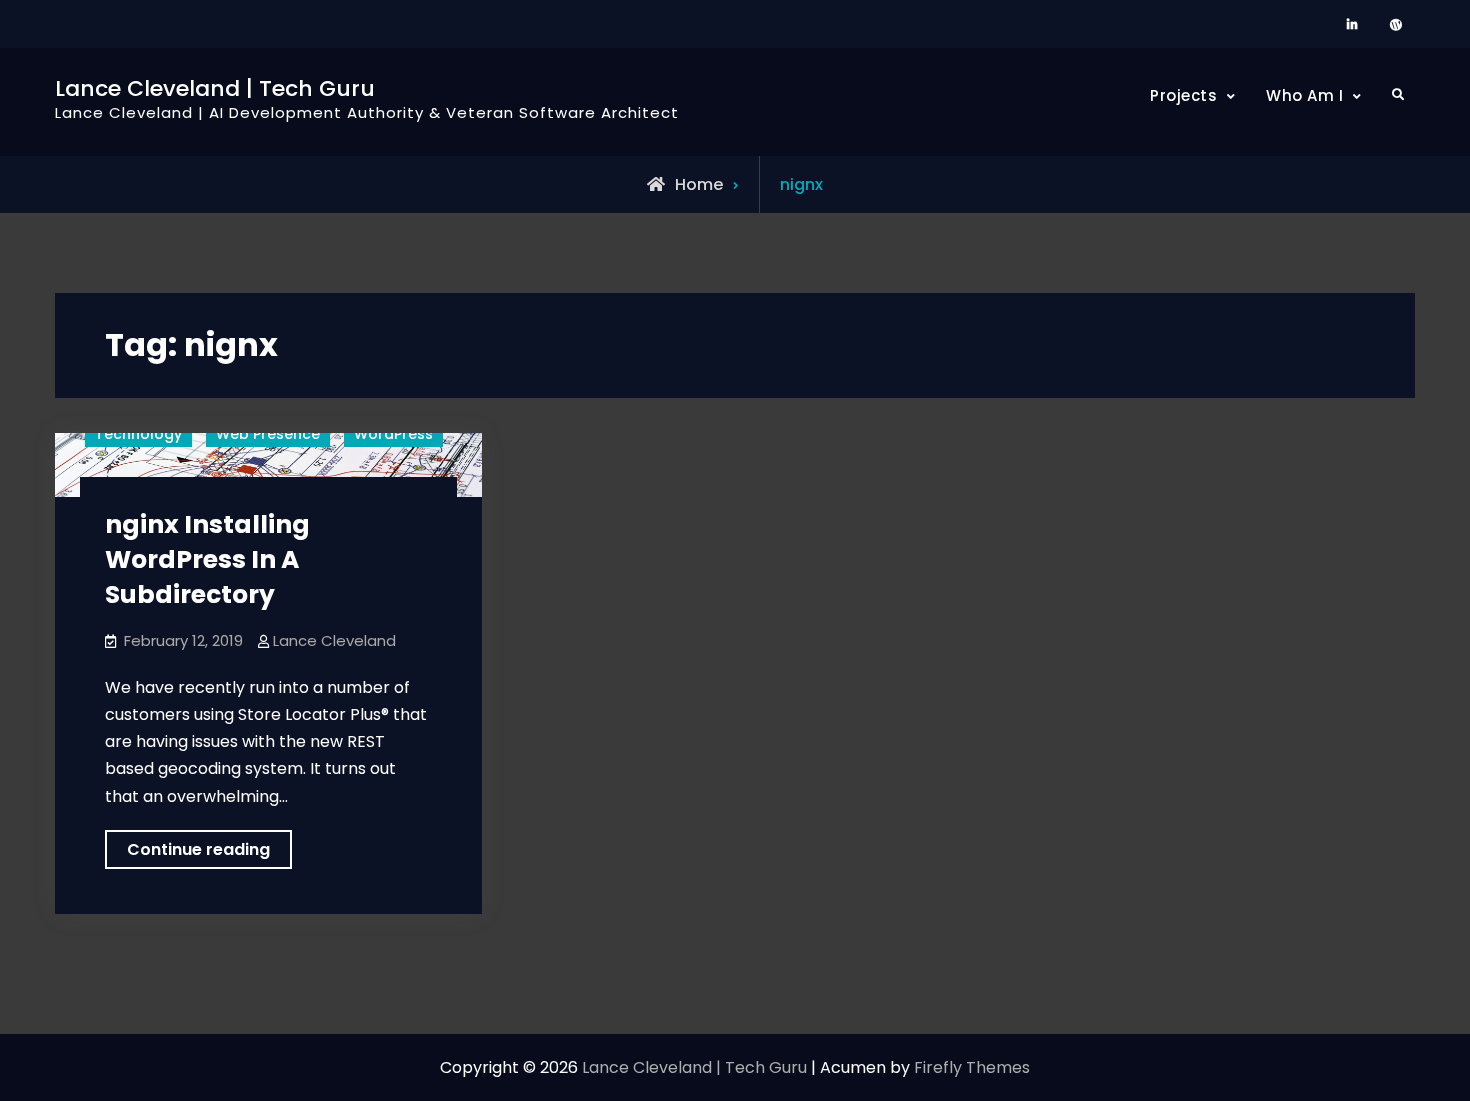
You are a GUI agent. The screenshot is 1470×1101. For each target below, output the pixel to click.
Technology (138, 434)
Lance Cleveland (334, 640)
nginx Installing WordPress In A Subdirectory (207, 559)
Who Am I (1304, 95)
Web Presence (268, 434)
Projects (1183, 95)
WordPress (393, 434)
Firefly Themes (972, 1067)
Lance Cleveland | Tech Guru (215, 88)
